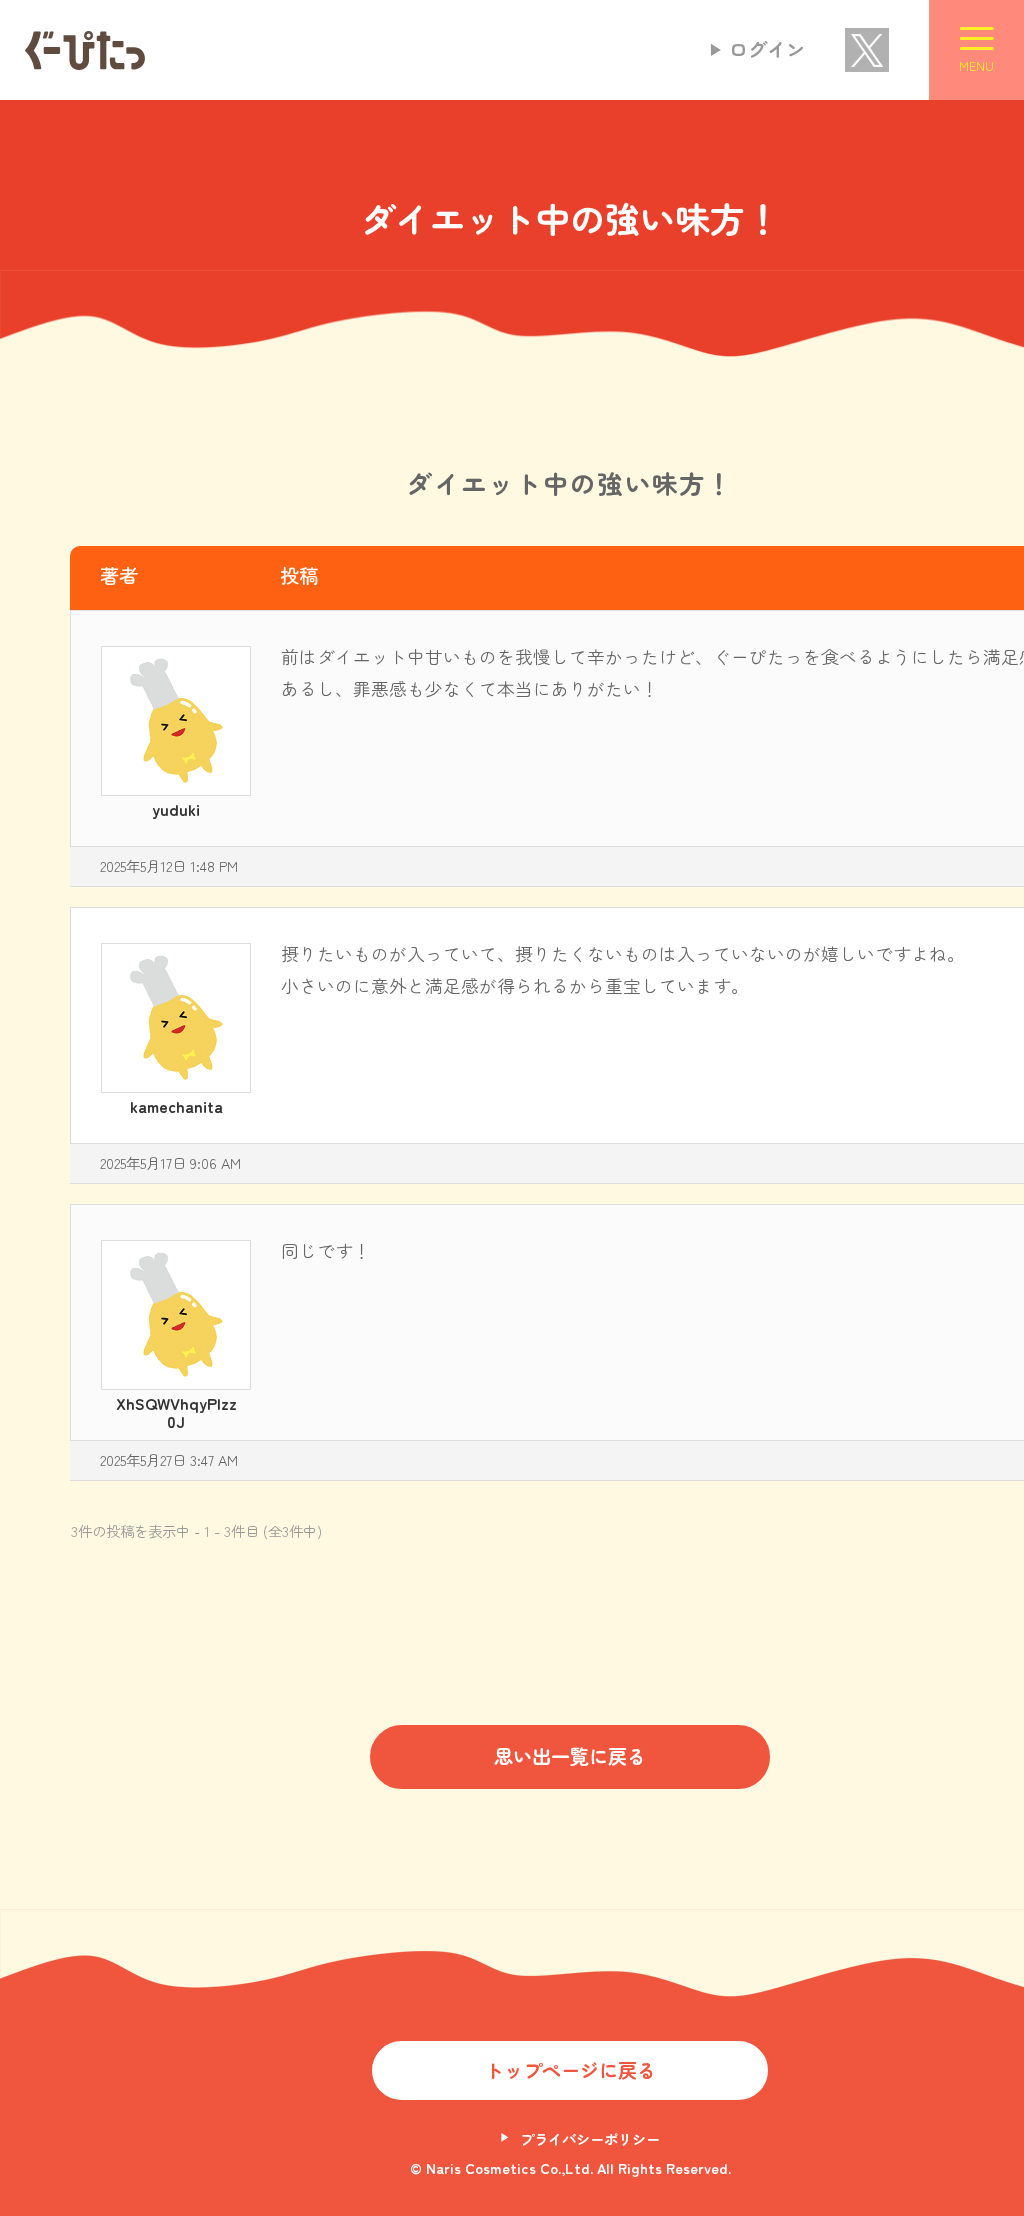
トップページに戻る (570, 2070)
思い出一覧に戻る (570, 1756)
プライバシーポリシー (590, 2138)
